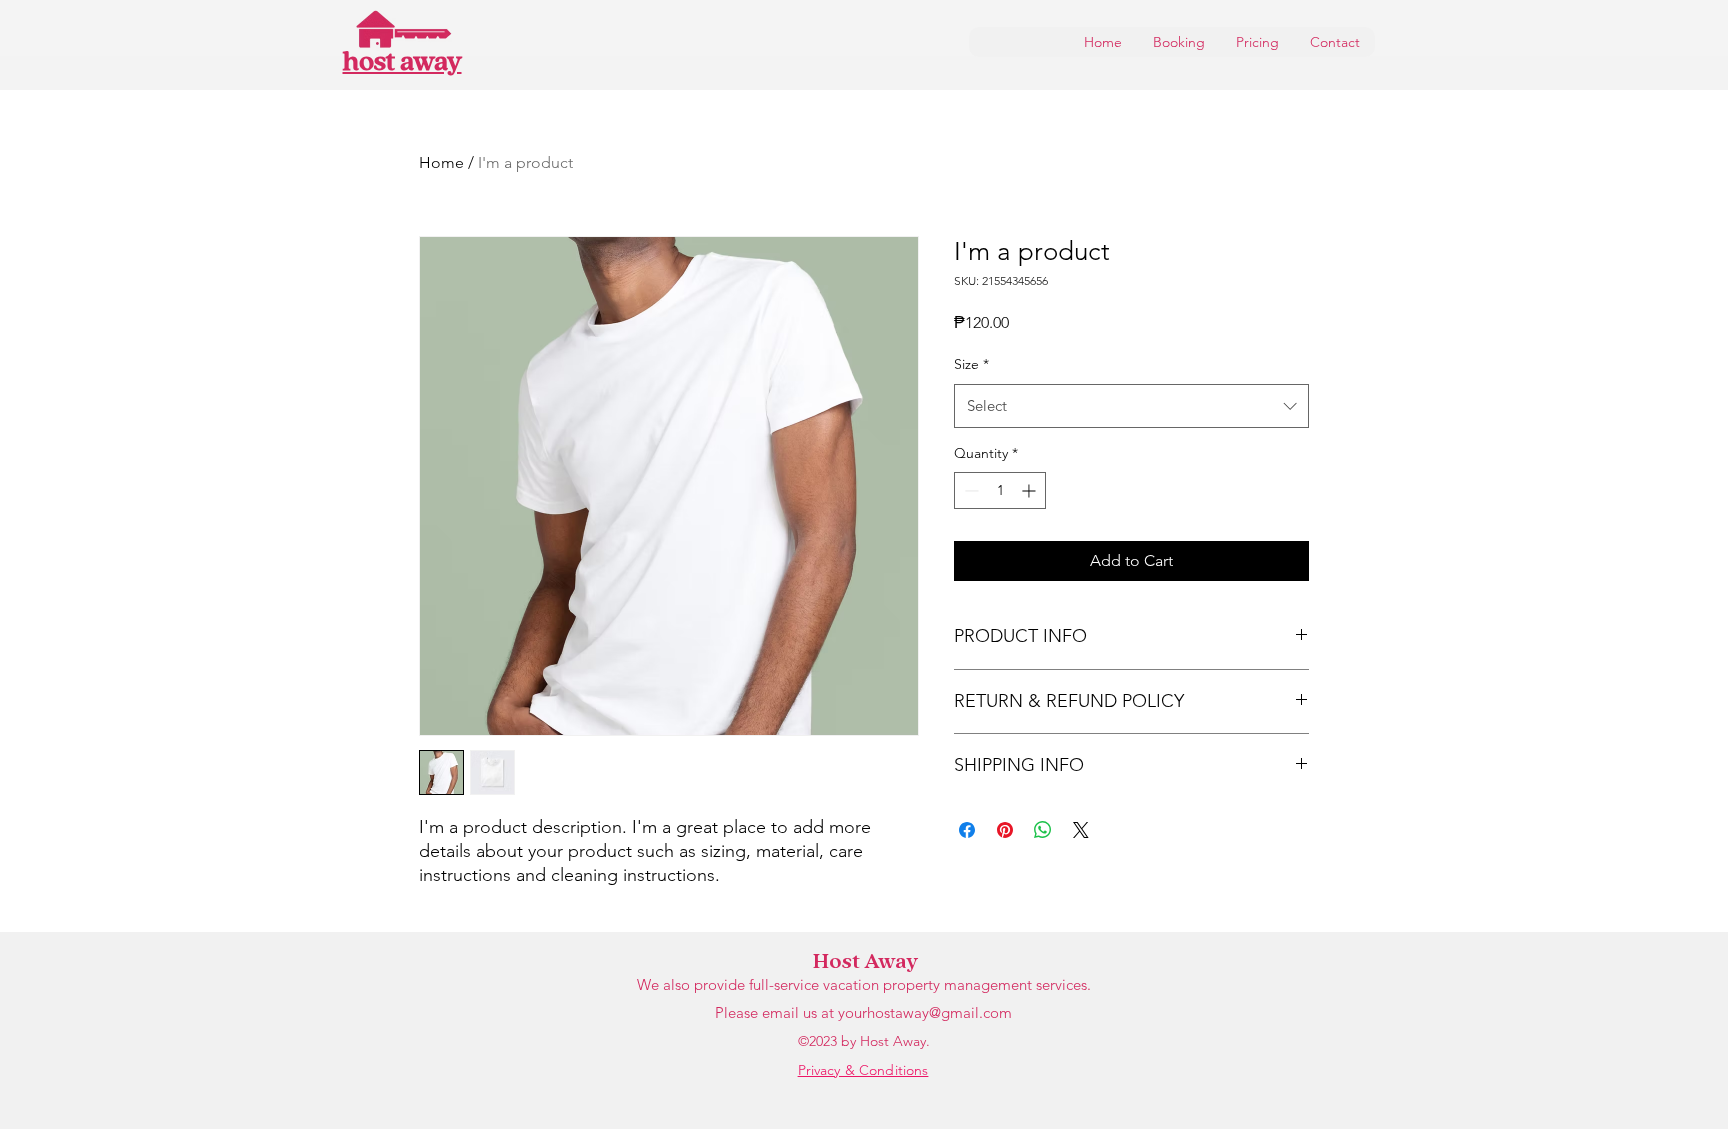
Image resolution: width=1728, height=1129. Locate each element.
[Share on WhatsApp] (1043, 830)
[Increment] (1030, 490)
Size (971, 364)
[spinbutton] (1000, 490)
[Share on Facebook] (967, 830)
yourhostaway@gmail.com (925, 1012)
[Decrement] (969, 490)
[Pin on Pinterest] (1005, 830)
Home (441, 162)
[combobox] (1131, 406)
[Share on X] (1081, 830)
